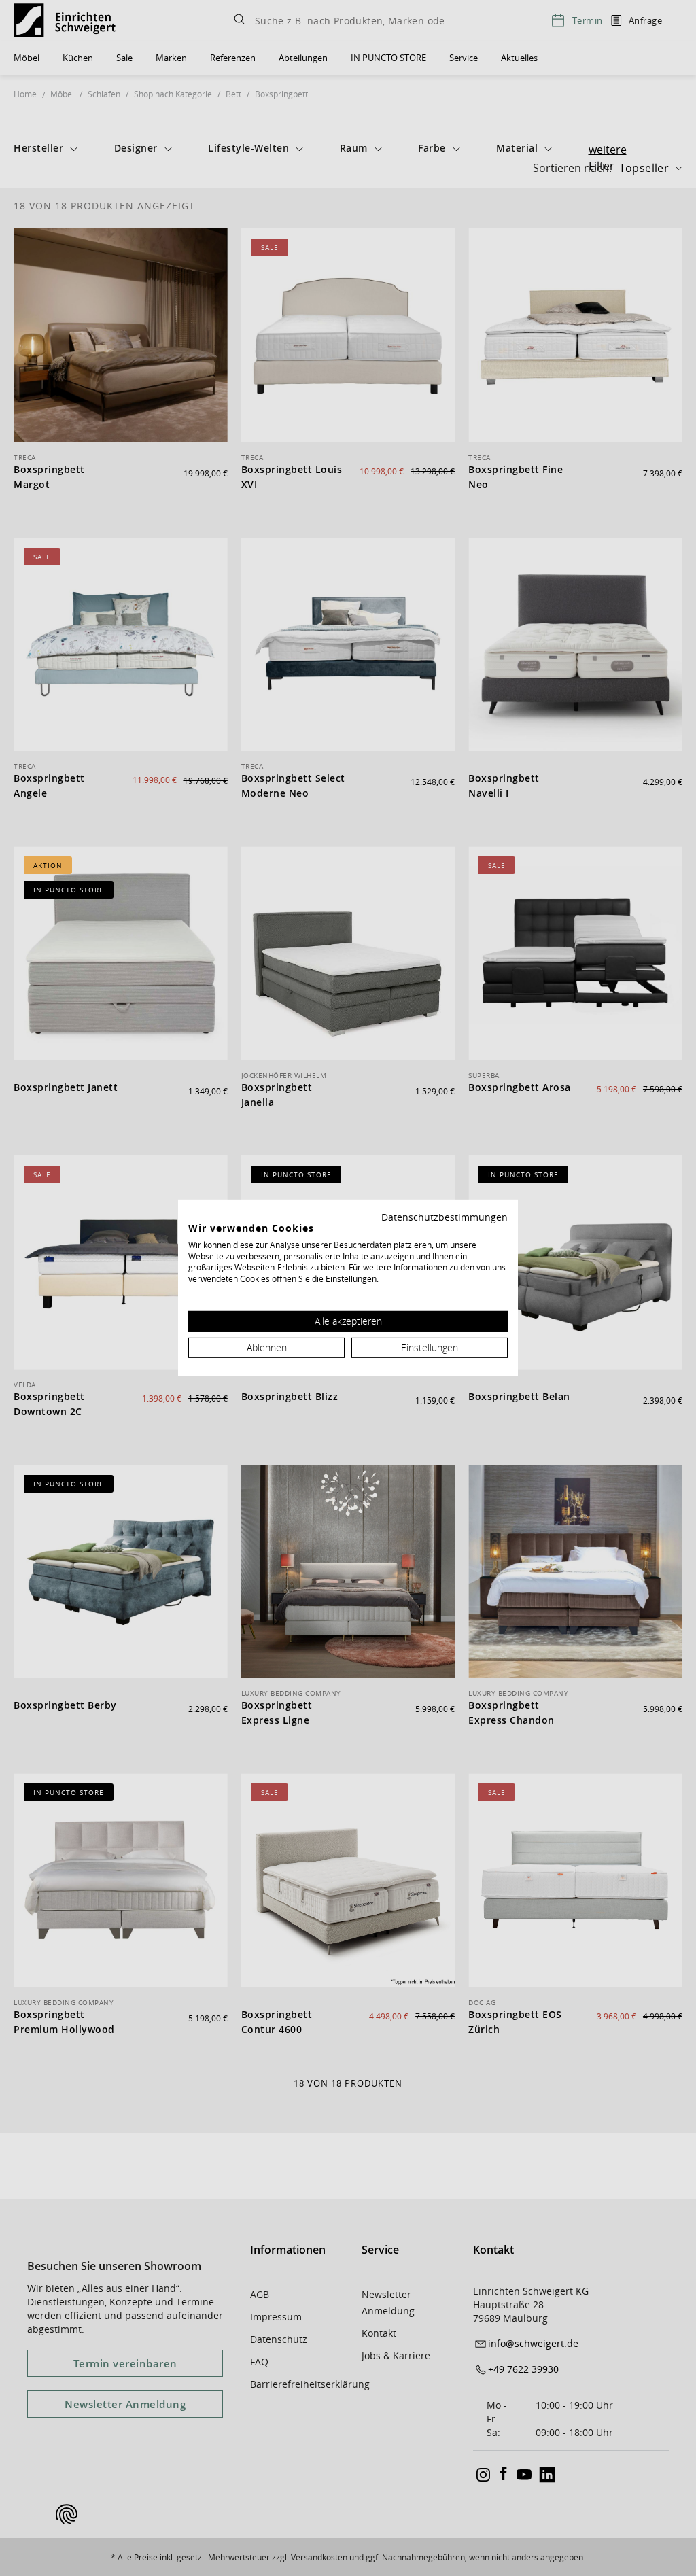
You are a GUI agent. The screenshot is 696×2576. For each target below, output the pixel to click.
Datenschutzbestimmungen (445, 1217)
